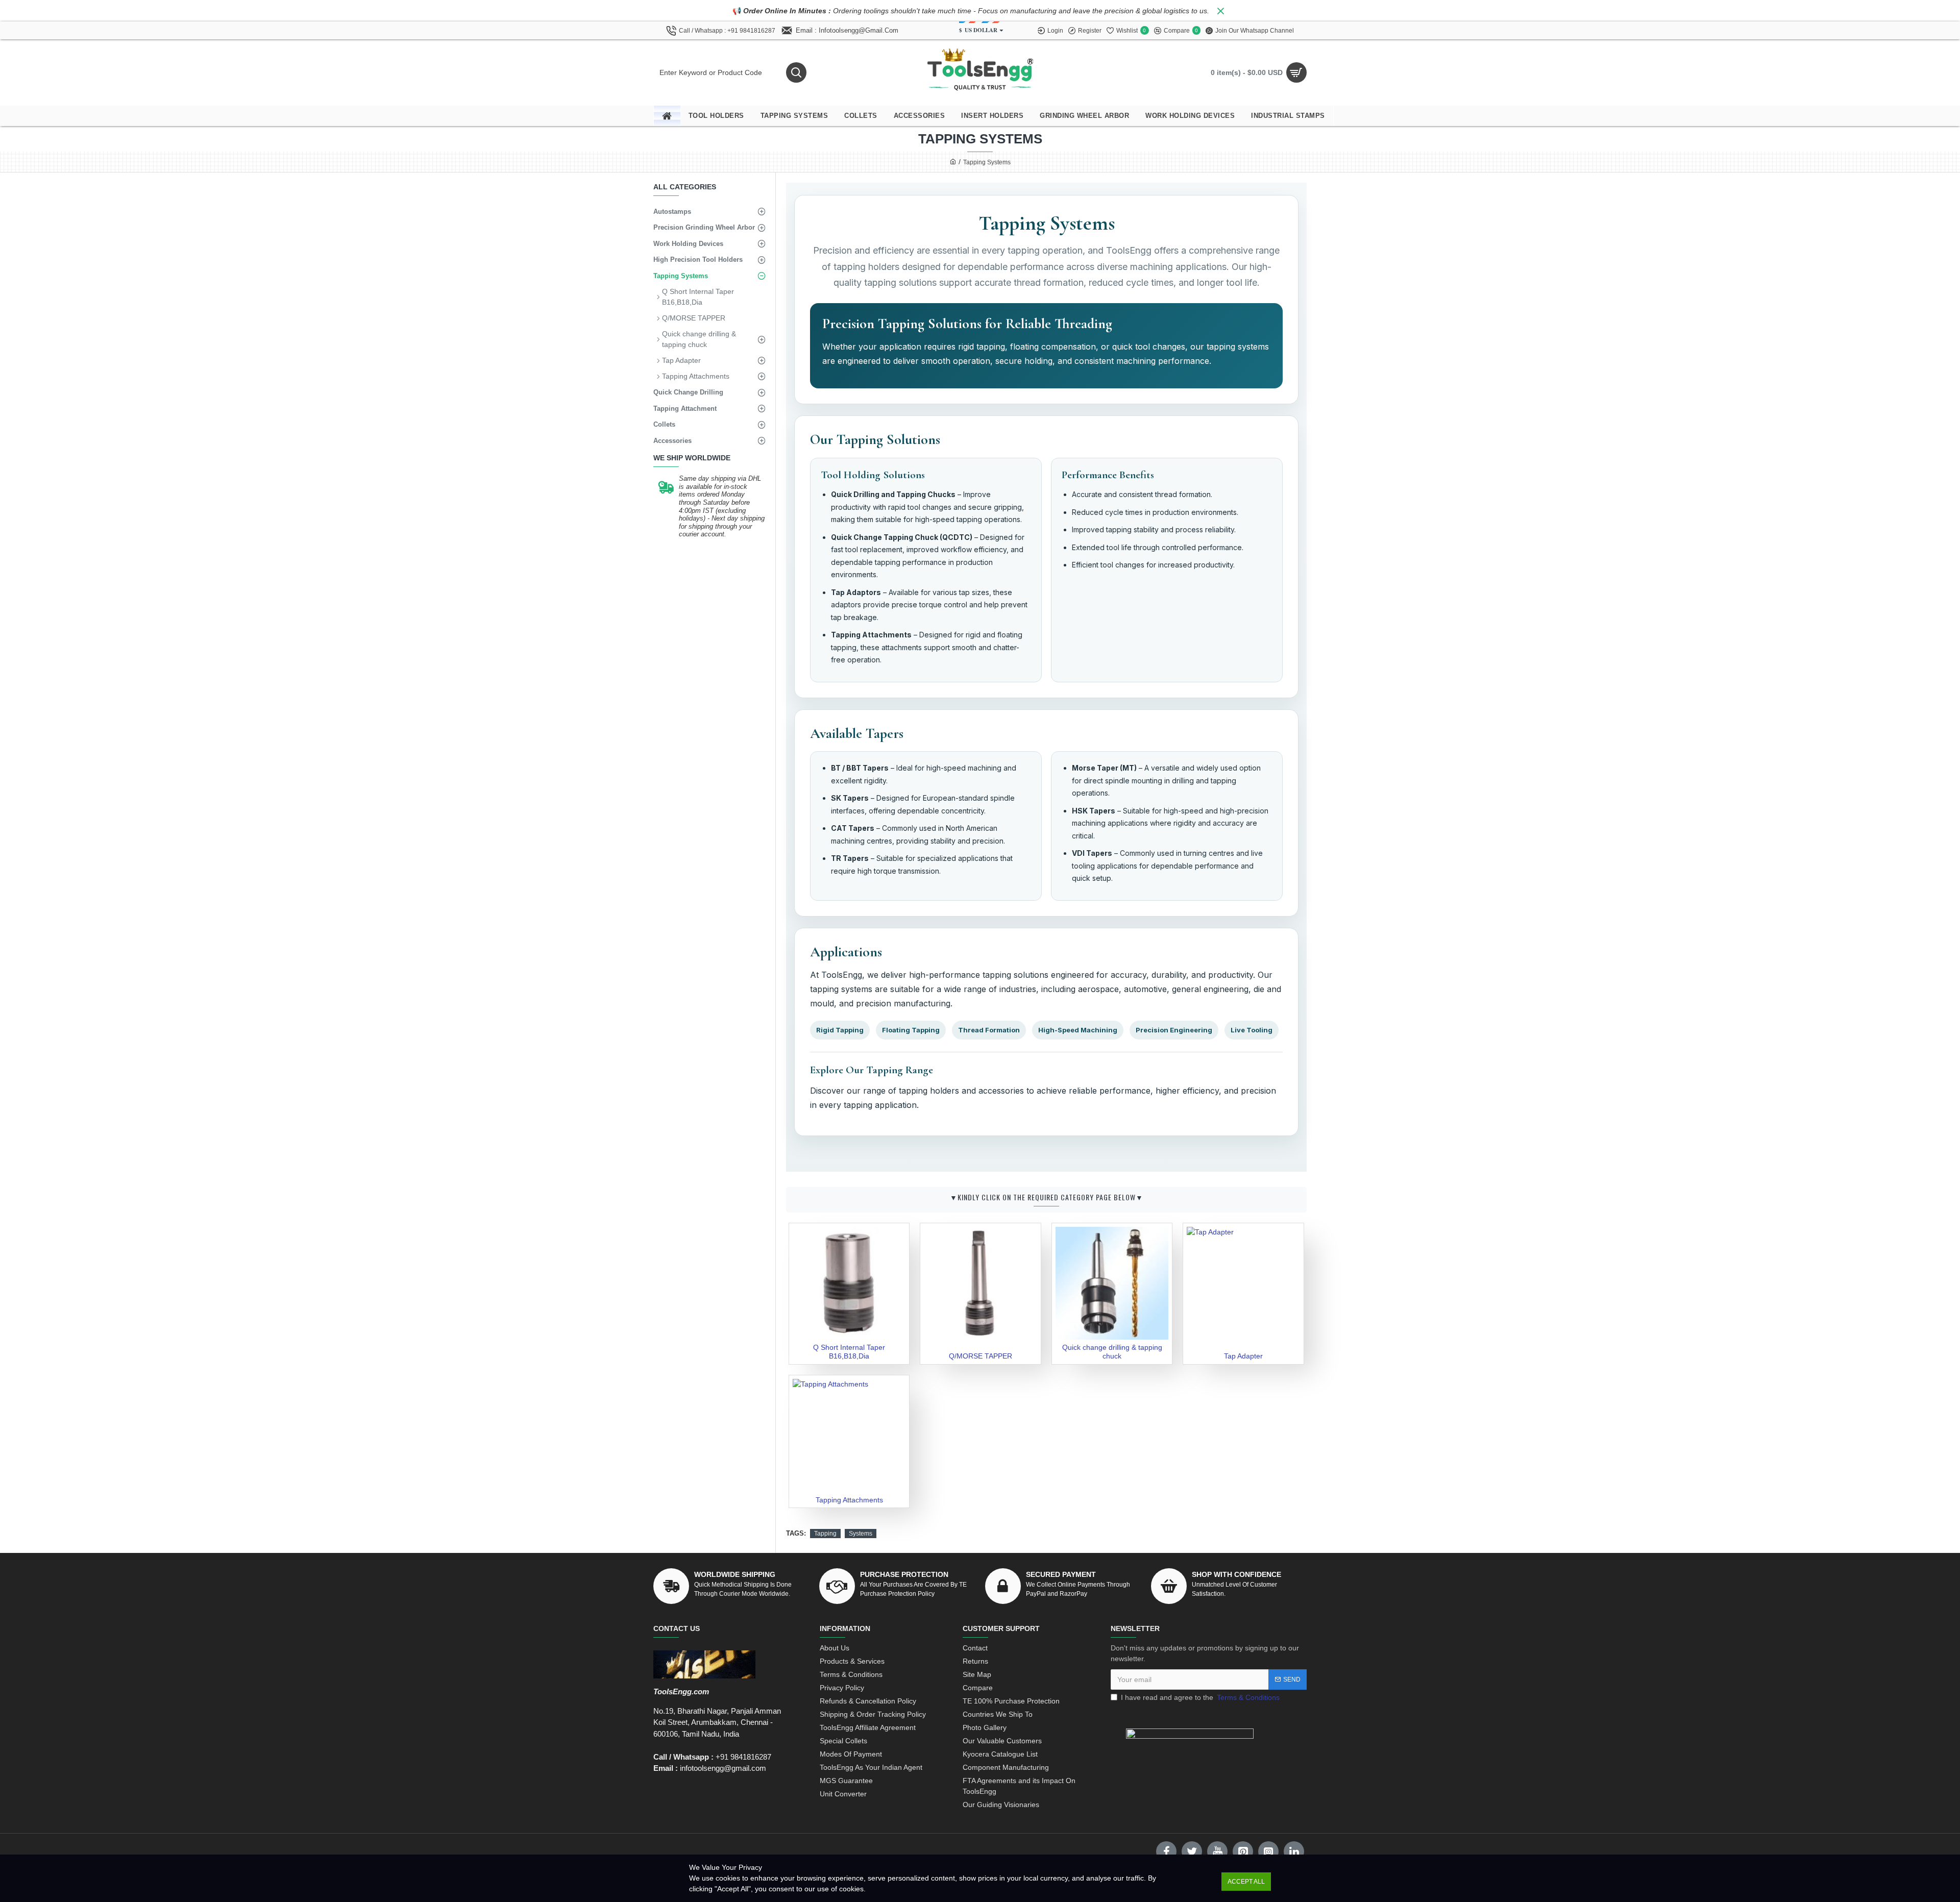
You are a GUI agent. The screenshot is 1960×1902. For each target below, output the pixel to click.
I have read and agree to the (1200, 1697)
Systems (861, 1534)
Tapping (825, 1534)
